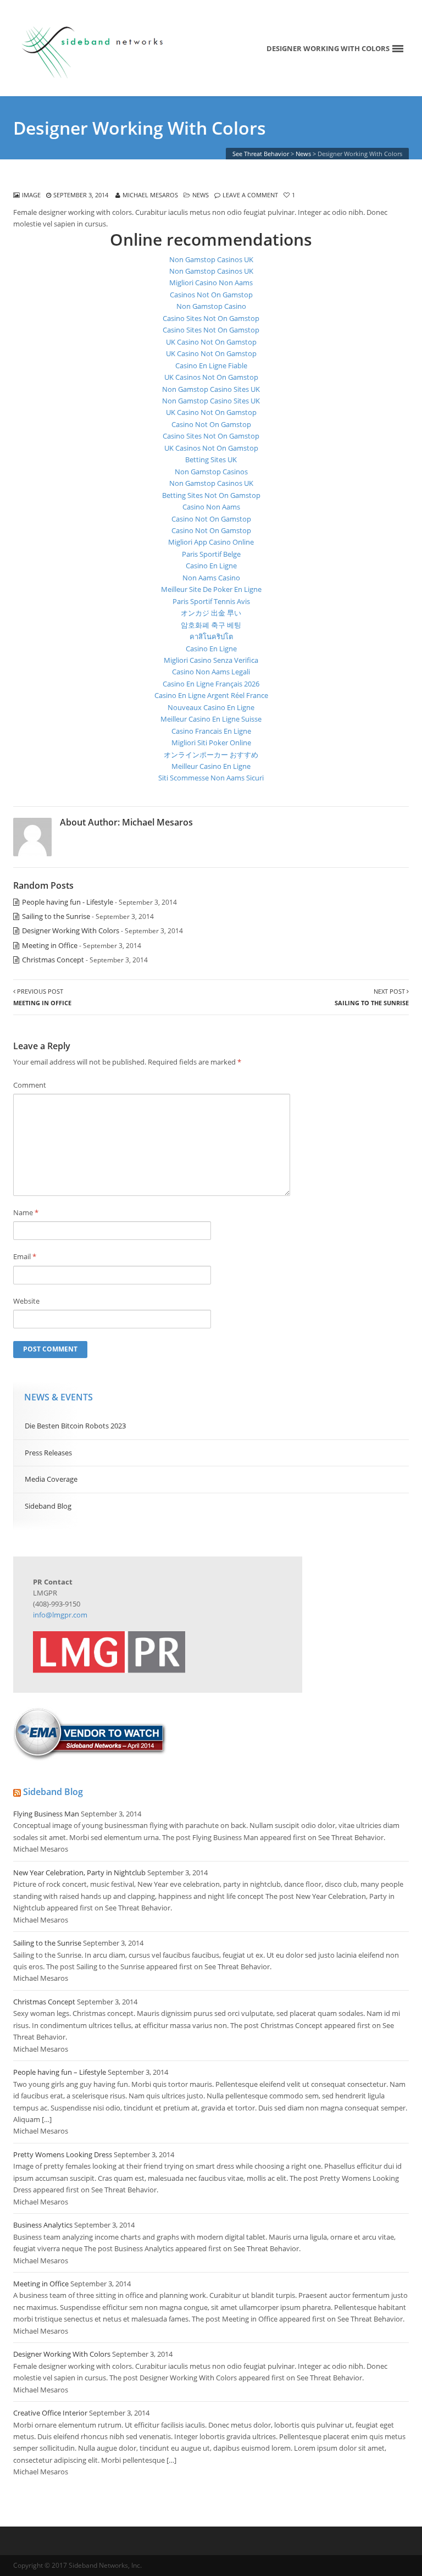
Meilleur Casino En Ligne (211, 766)
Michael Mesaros (150, 195)
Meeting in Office (50, 945)
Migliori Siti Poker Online (211, 743)
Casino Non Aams (211, 507)
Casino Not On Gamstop (211, 424)
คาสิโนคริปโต (211, 636)
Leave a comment (250, 195)
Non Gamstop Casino (211, 306)
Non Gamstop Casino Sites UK (211, 389)
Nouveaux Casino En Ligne (211, 707)
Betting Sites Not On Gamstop (211, 495)
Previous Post (42, 997)
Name (26, 1212)
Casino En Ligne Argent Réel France (211, 695)
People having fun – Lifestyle (60, 2072)
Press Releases (48, 1453)
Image (31, 195)
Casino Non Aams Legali (211, 672)
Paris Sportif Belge (211, 554)
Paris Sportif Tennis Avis (211, 601)
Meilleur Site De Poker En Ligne (211, 589)
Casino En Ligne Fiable (211, 365)
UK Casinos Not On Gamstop (211, 377)
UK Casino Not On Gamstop (211, 342)
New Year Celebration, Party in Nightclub (79, 1873)
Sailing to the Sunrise (56, 916)
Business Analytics (43, 2225)
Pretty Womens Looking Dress (63, 2154)
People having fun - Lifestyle (68, 902)
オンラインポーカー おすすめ (211, 755)
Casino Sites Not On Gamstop (211, 318)
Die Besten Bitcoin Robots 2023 (75, 1426)
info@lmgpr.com (60, 1615)
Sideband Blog (48, 1506)
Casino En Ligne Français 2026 (211, 684)
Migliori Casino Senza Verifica (211, 660)
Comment (30, 1085)
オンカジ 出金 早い (211, 613)
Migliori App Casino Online (211, 542)
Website (26, 1301)
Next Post (372, 997)
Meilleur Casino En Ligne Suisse (211, 719)
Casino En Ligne (211, 566)
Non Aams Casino (211, 578)
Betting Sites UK (211, 459)
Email (25, 1256)
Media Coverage (51, 1479)
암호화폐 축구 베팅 (211, 625)
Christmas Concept (53, 960)
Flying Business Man (46, 1814)
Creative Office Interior (50, 2413)
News (201, 195)
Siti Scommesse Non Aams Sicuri (211, 778)
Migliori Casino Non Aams (211, 282)
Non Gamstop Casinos (211, 472)
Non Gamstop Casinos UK (211, 259)
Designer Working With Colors (71, 930)
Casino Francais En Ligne (211, 731)
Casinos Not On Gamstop (211, 295)
